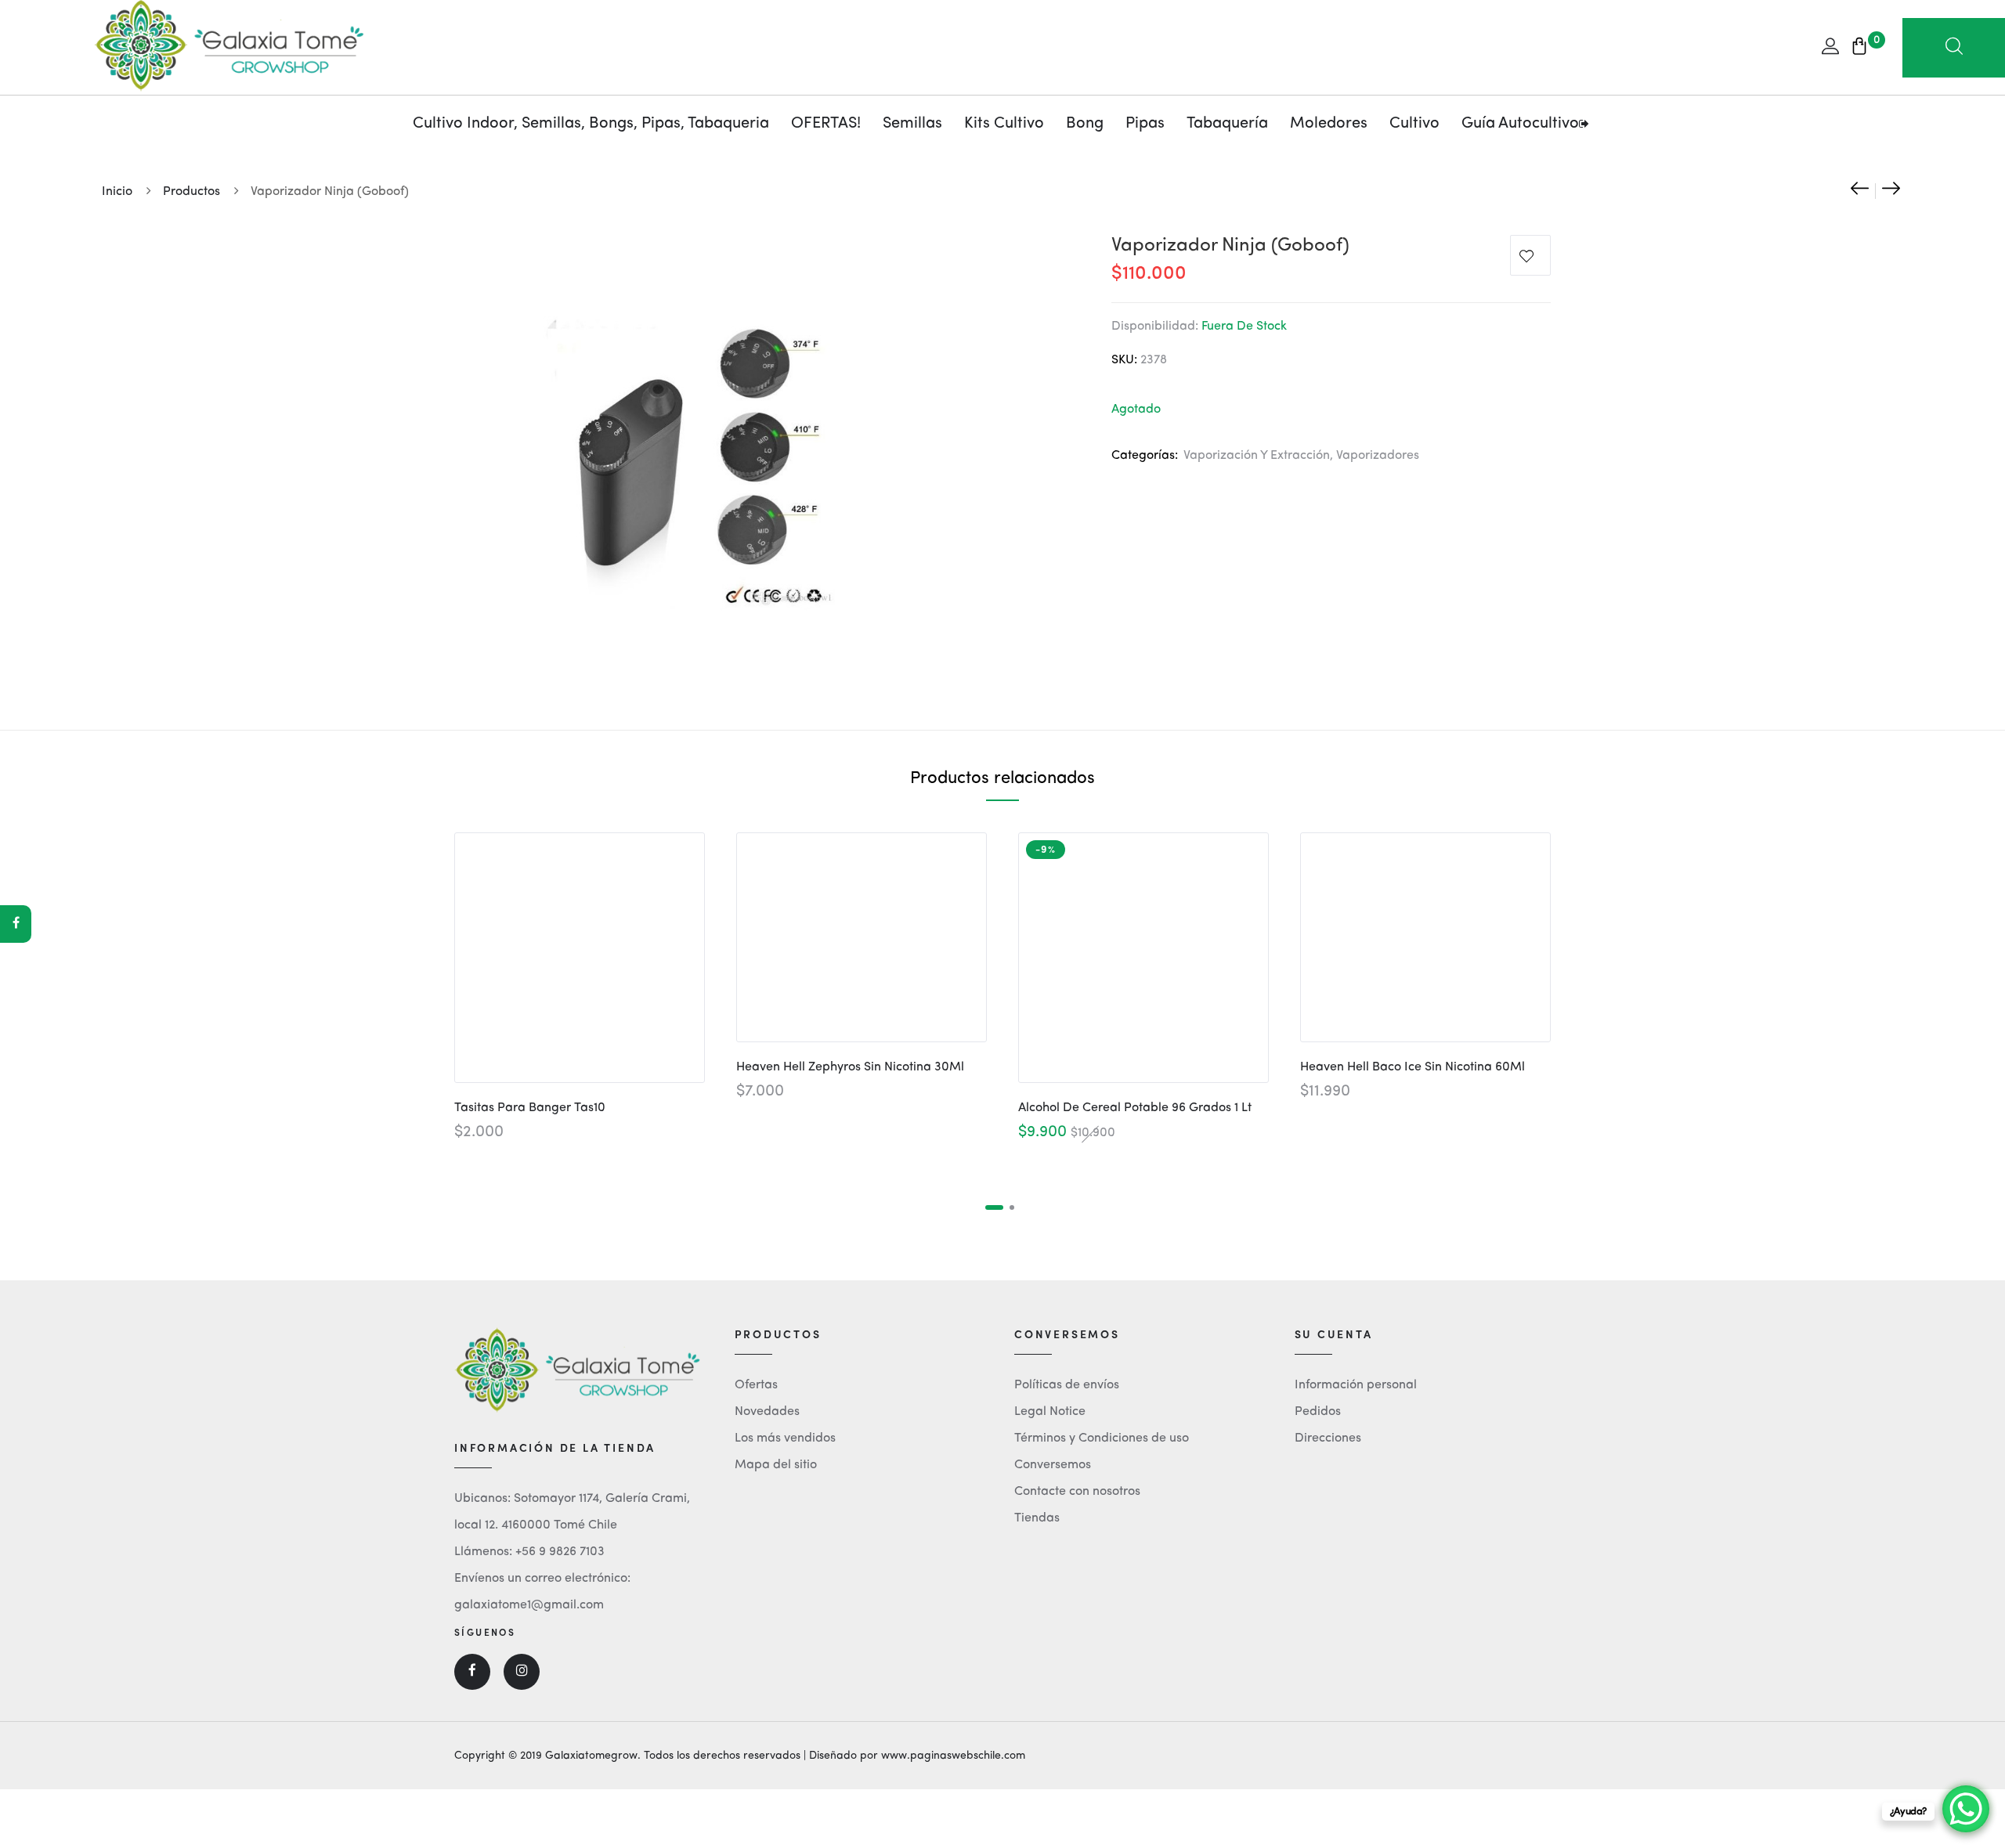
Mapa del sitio (776, 1465)
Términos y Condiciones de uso (1102, 1438)
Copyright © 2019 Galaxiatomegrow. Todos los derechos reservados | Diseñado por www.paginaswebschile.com (740, 1756)
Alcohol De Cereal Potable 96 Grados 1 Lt (1135, 1108)
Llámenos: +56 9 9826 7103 (529, 1552)
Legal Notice (1050, 1412)
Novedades (767, 1412)
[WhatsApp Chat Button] (1966, 1809)
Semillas (912, 124)
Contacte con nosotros (1077, 1492)
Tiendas (1037, 1518)
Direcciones (1328, 1438)
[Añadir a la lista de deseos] (1530, 259)
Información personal (1356, 1385)
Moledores (1329, 124)
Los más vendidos (785, 1438)
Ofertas (756, 1385)
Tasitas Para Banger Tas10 (530, 1108)
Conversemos (1053, 1465)
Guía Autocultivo (1520, 124)
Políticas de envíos (1067, 1385)
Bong (1085, 124)
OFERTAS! (826, 124)
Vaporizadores (1378, 456)
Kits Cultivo (1004, 124)
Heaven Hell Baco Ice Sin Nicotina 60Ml (1413, 1067)
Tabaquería (1227, 124)
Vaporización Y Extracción (1257, 456)
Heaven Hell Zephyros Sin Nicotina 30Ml (850, 1067)
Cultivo (1414, 124)
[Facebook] (16, 924)
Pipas (1145, 124)
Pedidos (1318, 1412)
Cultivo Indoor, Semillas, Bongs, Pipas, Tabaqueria (591, 124)
